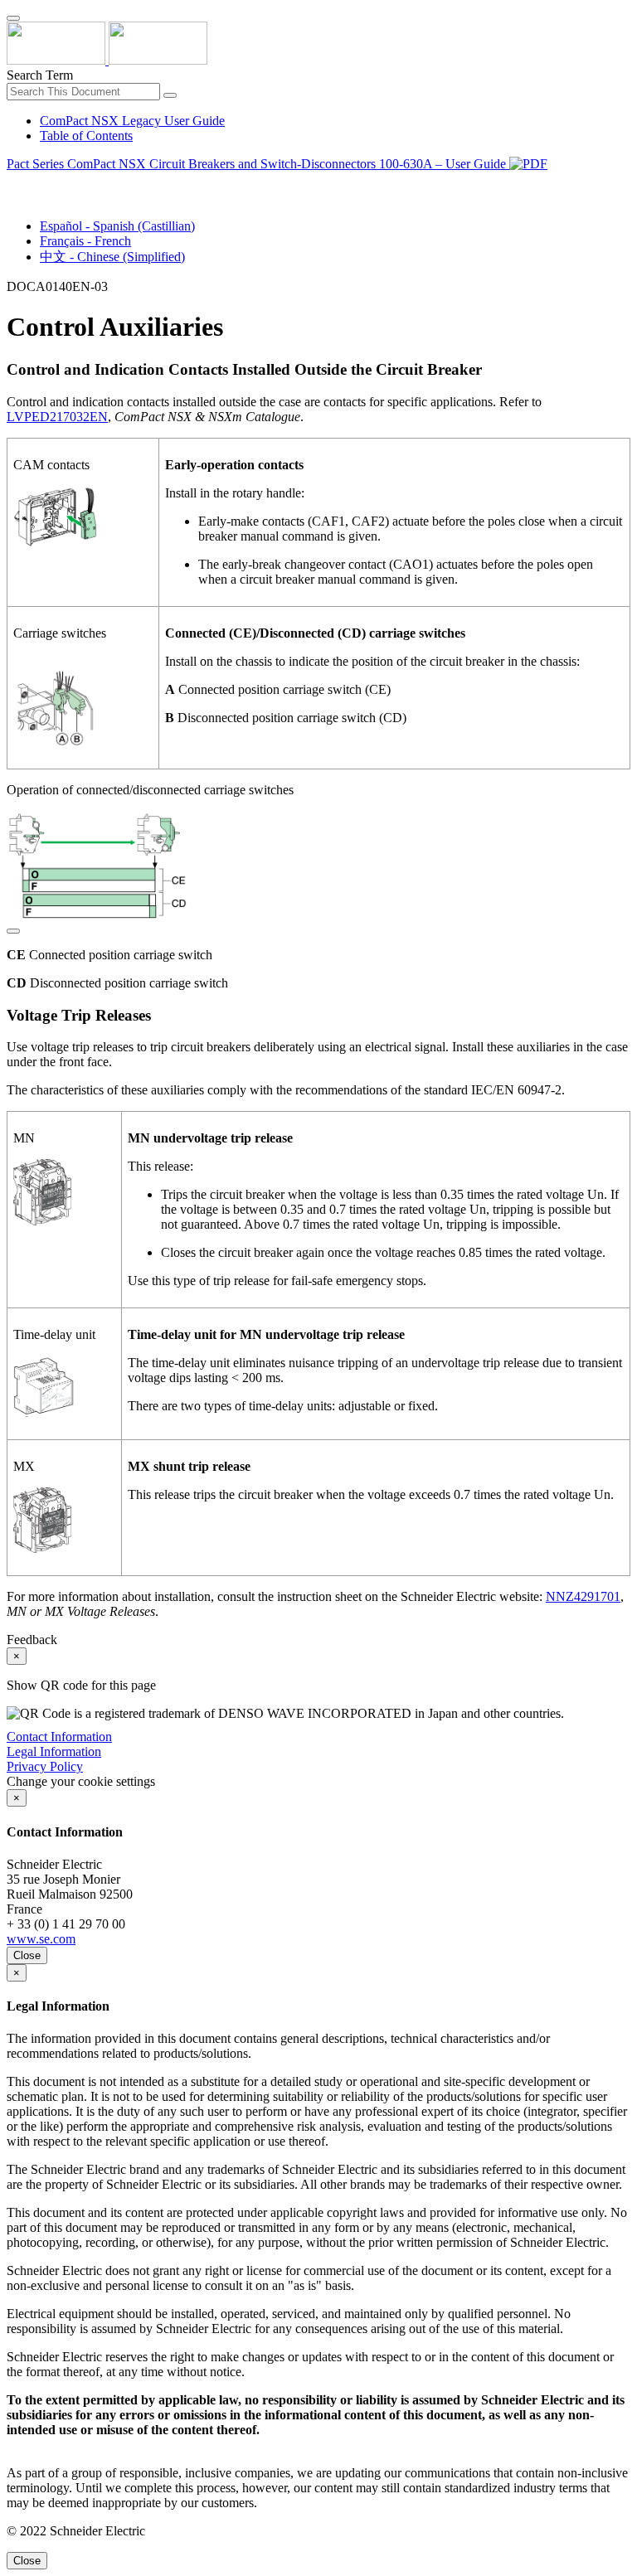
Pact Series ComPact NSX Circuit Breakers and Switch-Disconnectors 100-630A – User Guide (258, 164)
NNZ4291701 (583, 1596)
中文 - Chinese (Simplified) (112, 257)
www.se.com (41, 1939)
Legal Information (54, 1751)
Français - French (85, 241)
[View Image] (13, 927)
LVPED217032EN (57, 417)
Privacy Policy (45, 1766)
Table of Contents (86, 136)
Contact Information (59, 1737)
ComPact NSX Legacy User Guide (132, 121)
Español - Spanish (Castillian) (117, 226)
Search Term (40, 75)
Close (27, 1955)
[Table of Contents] (13, 183)
